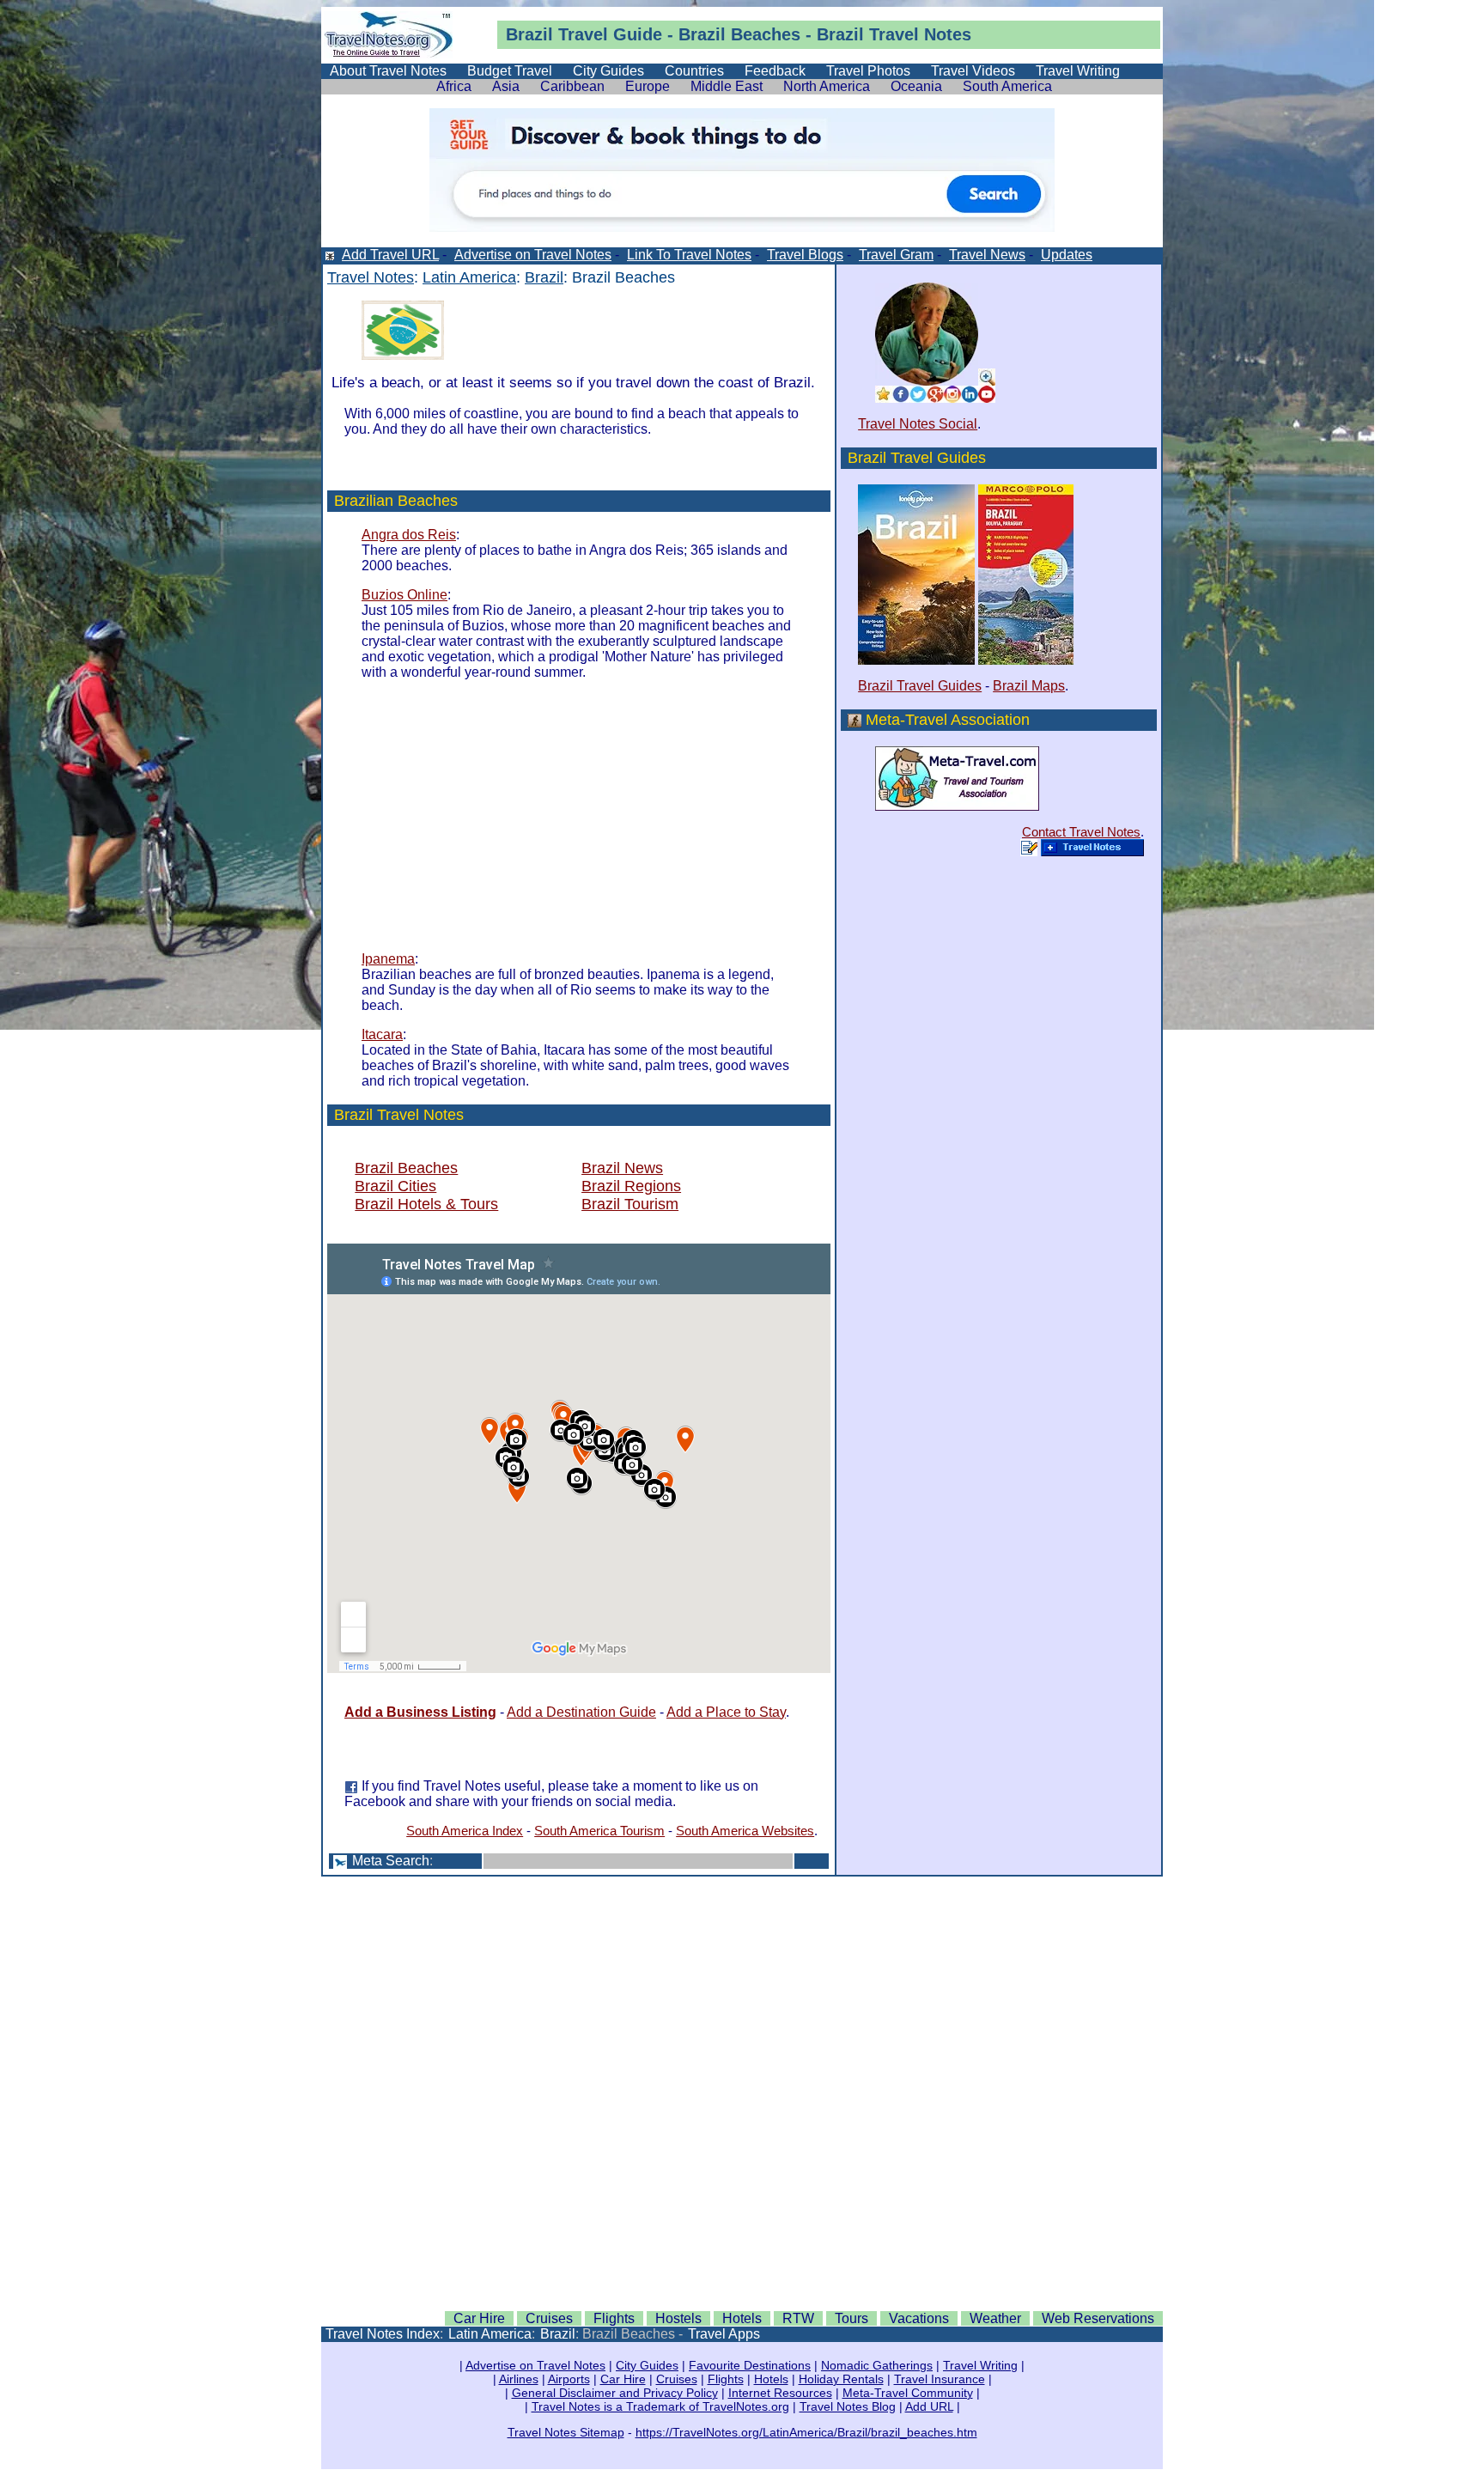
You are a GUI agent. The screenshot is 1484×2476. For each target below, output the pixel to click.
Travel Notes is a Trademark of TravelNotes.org (660, 2406)
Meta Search (391, 1861)
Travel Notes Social (918, 424)
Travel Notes (920, 34)
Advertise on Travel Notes (533, 255)
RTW (798, 2318)
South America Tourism (599, 1831)
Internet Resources (780, 2393)
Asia (506, 86)
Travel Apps (724, 2334)
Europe (648, 86)
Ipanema (388, 959)
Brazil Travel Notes (399, 1115)
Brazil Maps (1029, 686)
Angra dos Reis (409, 535)
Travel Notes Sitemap (566, 2432)
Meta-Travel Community (908, 2393)
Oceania (916, 86)
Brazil (544, 277)
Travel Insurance (940, 2379)
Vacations (919, 2318)
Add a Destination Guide (581, 1712)
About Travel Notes (388, 71)
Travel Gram (896, 255)
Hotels (742, 2318)
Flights (614, 2318)
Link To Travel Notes (689, 255)
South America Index (465, 1831)
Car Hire (479, 2318)
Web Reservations (1098, 2318)
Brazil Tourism (630, 1204)
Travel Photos (868, 71)
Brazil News (622, 1168)
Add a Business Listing (420, 1712)
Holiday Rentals (841, 2379)
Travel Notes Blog (848, 2406)
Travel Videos (973, 71)
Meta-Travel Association (948, 720)
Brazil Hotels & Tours (426, 1204)
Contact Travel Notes (1081, 832)
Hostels (678, 2318)
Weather (995, 2318)
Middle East (727, 86)
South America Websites (745, 1831)
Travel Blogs (805, 255)
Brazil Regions (631, 1186)
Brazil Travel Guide (584, 34)
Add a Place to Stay (726, 1712)
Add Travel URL (390, 255)
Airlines (519, 2379)
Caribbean (572, 86)
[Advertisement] (506, 814)
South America (1007, 86)
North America (827, 86)
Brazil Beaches (406, 1168)
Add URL (929, 2406)
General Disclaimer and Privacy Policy (615, 2393)
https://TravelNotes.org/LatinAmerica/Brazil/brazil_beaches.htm (806, 2432)
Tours (851, 2318)
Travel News (987, 255)
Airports (569, 2379)
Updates (1067, 255)
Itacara (382, 1034)
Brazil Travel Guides (920, 686)
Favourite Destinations (750, 2365)
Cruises (549, 2318)
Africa (454, 86)
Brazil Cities (395, 1186)
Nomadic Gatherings (877, 2365)
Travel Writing (1078, 71)
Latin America (469, 277)
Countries (694, 71)
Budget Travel (510, 71)
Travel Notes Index (383, 2334)
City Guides (608, 71)
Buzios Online (404, 595)
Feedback (775, 71)
